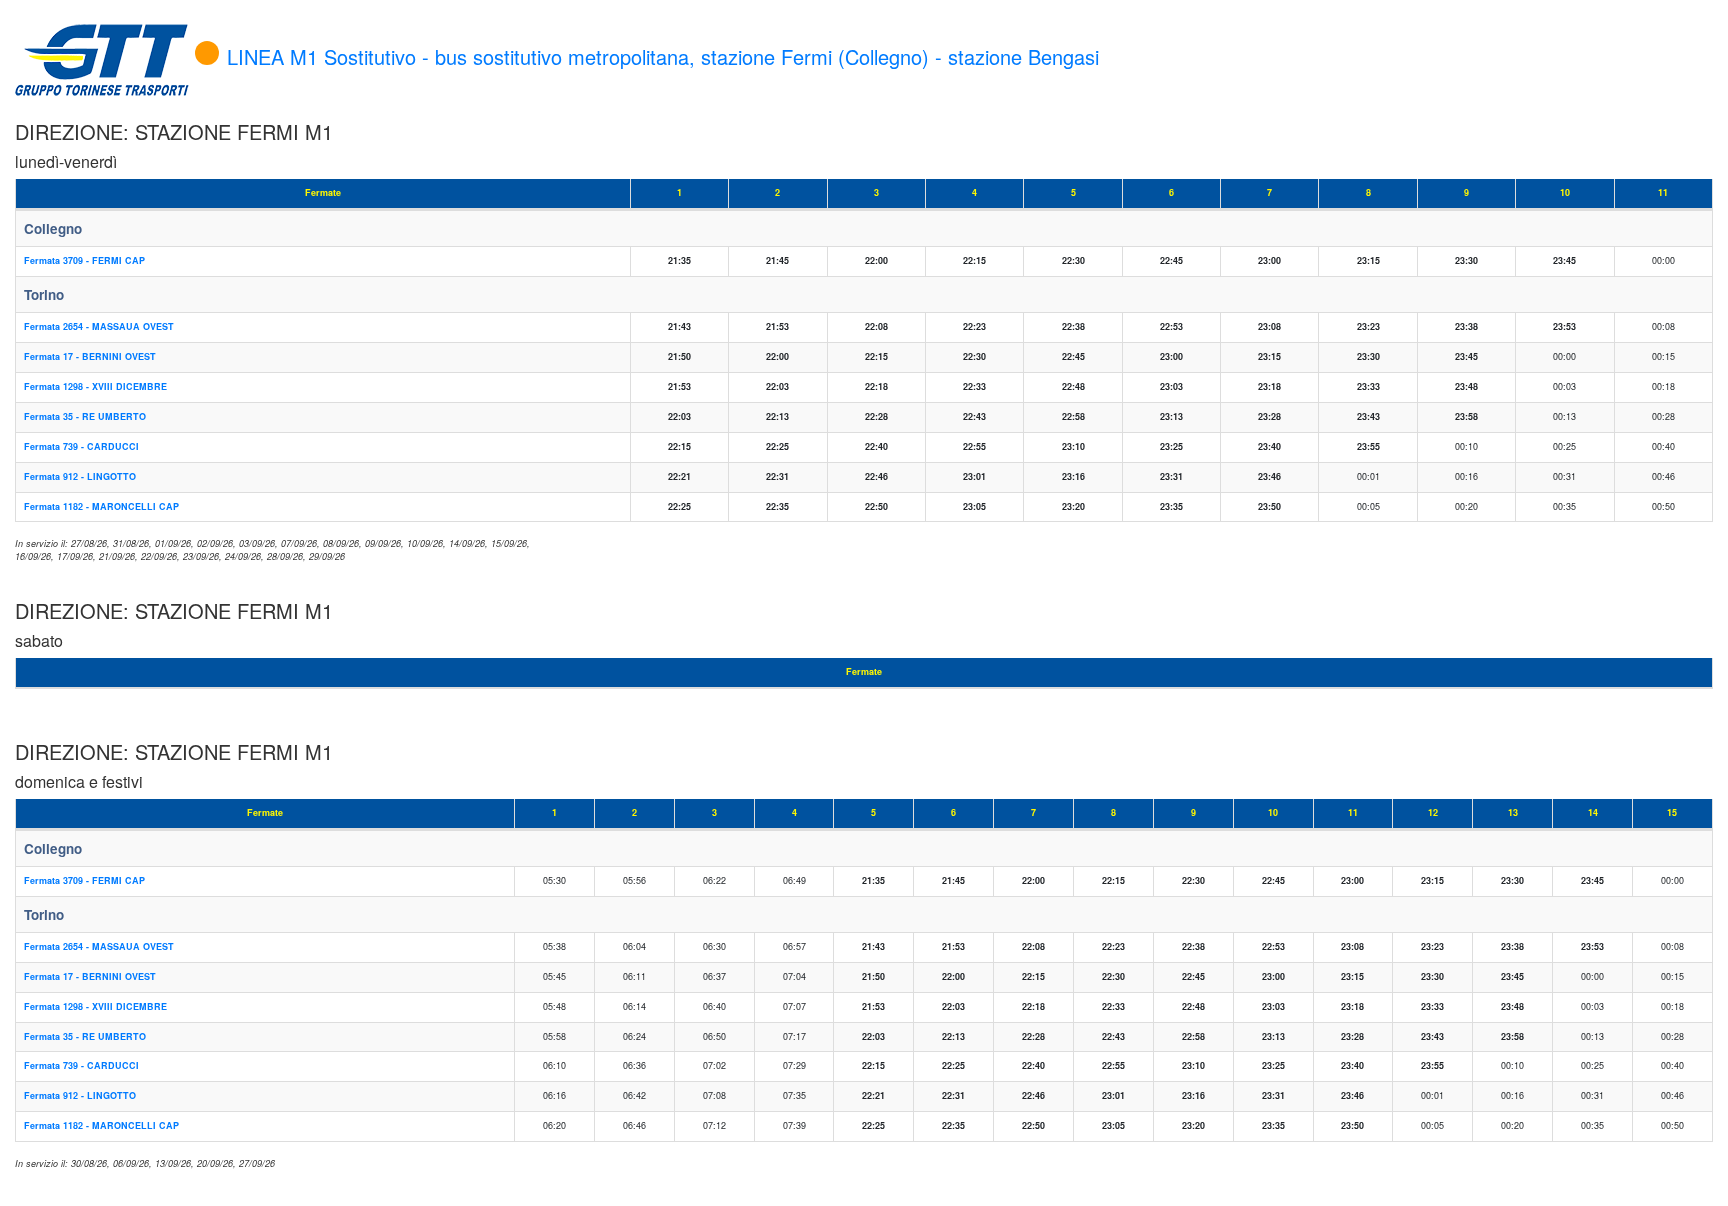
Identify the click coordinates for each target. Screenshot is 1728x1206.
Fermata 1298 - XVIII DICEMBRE (95, 386)
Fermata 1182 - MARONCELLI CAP (101, 506)
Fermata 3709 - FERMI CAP (84, 260)
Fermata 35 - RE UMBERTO (85, 416)
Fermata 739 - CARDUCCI (81, 446)
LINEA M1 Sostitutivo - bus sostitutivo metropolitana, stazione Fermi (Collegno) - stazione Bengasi (663, 56)
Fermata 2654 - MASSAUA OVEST (99, 326)
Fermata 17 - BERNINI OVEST (90, 356)
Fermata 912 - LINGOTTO (80, 476)
